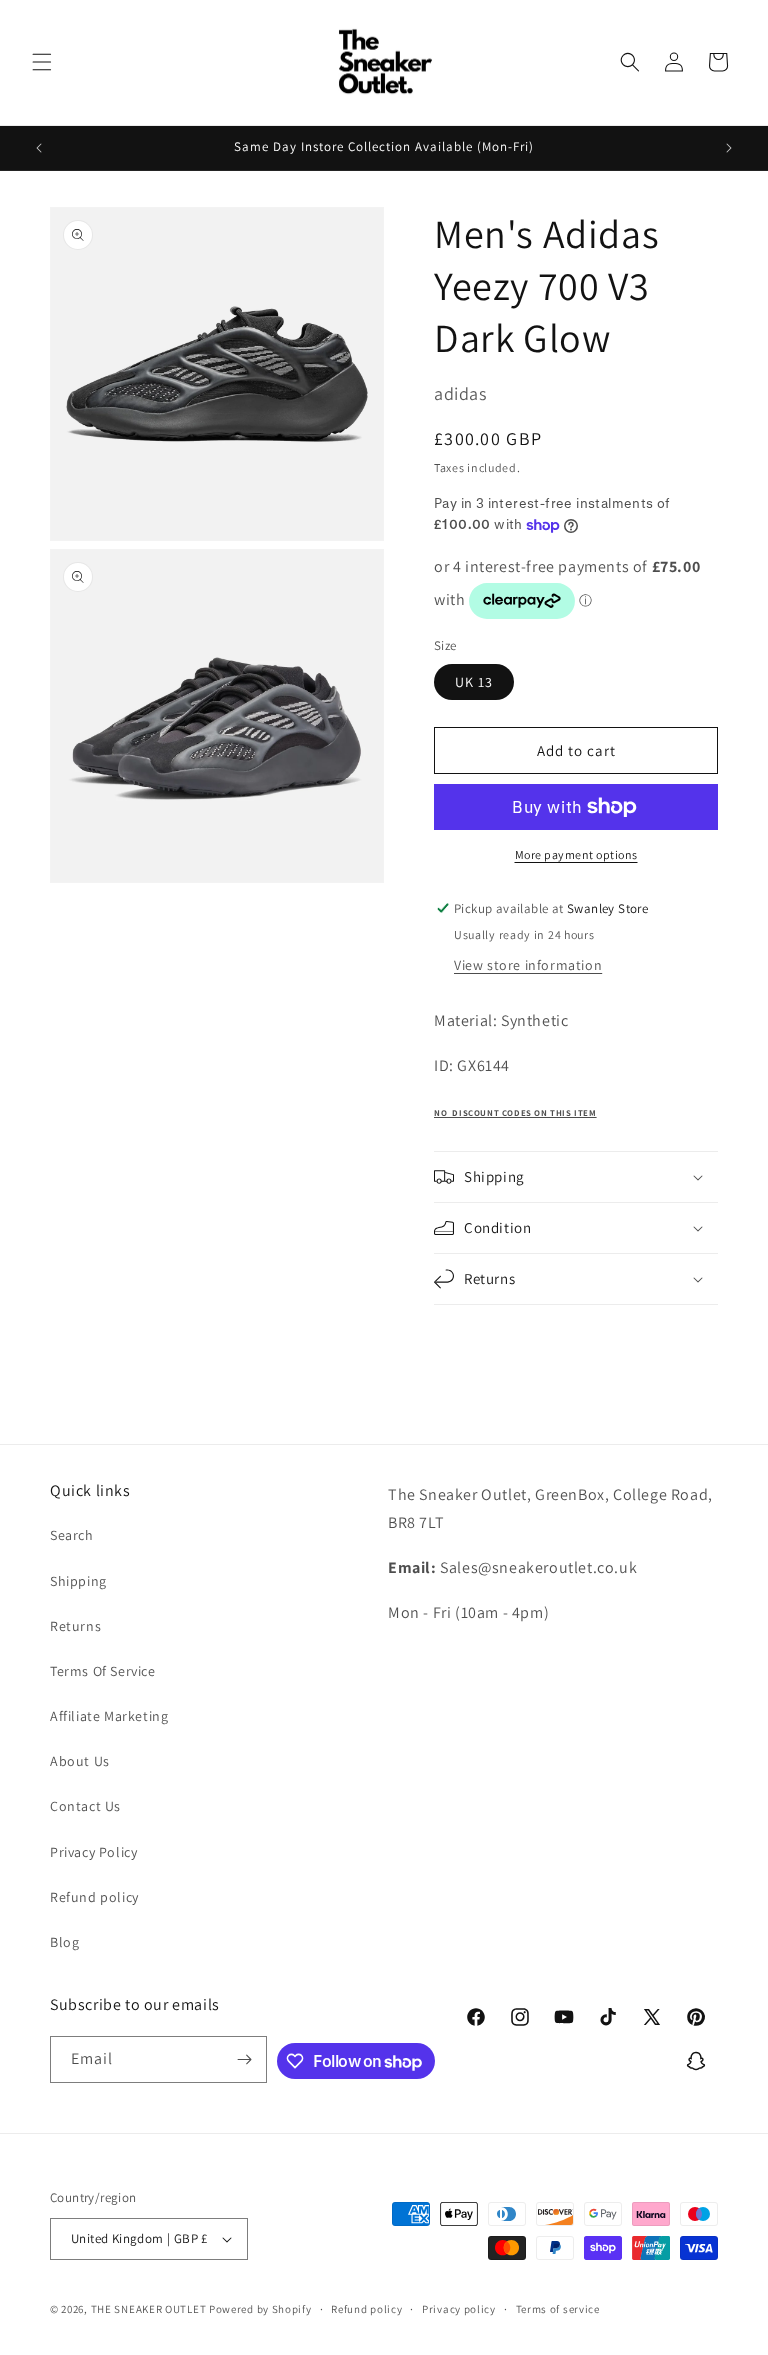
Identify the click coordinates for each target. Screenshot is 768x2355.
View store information (528, 965)
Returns (75, 1626)
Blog (64, 1942)
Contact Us (85, 1806)
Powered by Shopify (260, 2309)
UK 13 (474, 682)
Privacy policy (459, 2309)
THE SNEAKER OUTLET (149, 2309)
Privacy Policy (93, 1852)
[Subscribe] (244, 2059)
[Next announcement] (729, 148)
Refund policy (94, 1897)
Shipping (78, 1581)
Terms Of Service (103, 1671)
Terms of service (558, 2309)
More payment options (576, 854)
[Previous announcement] (39, 148)
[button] (42, 62)
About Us (80, 1761)
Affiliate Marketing (109, 1716)
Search (72, 1535)
